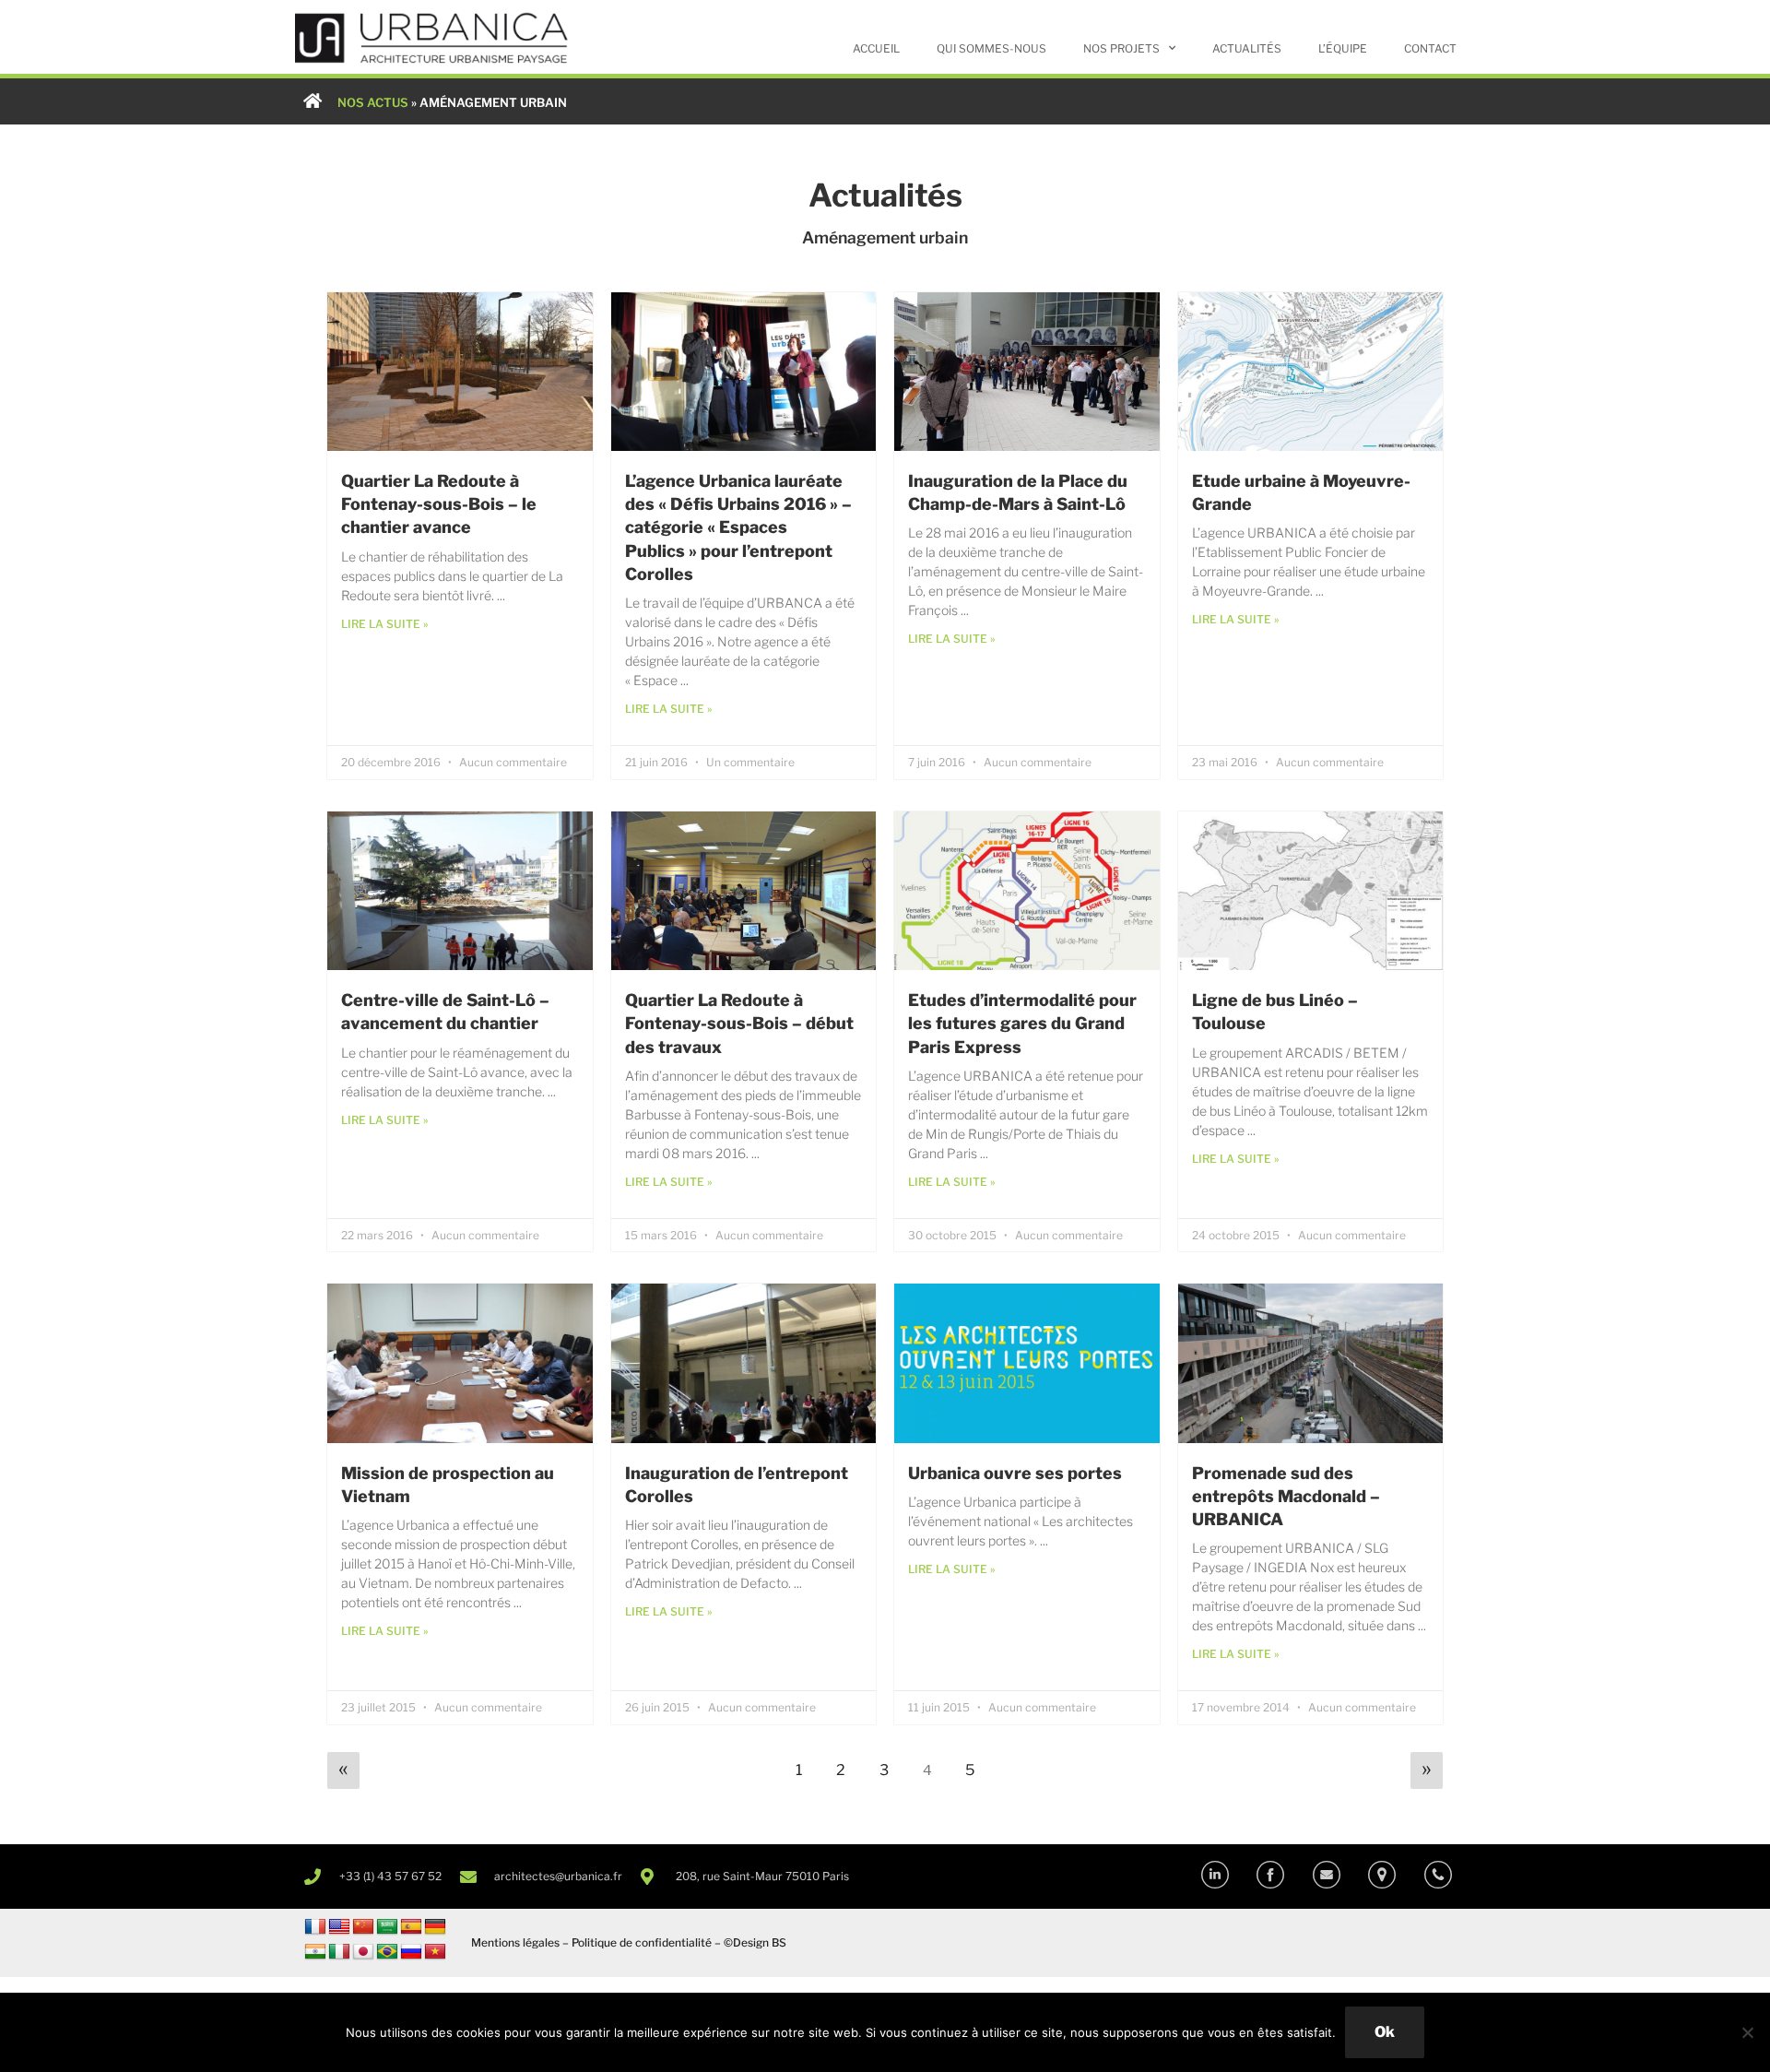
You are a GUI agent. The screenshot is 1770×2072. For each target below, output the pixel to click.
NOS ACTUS (373, 102)
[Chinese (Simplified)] (363, 1927)
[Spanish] (411, 1927)
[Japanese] (363, 1952)
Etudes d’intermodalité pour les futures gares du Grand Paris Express (1022, 1023)
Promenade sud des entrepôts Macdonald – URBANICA (1286, 1496)
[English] (339, 1927)
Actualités (1247, 48)
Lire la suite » (385, 624)
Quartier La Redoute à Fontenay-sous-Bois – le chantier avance (439, 504)
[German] (435, 1927)
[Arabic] (387, 1927)
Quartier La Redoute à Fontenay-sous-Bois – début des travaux (739, 1023)
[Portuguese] (387, 1952)
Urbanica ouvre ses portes (1015, 1473)
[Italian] (339, 1952)
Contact (1430, 48)
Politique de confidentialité (642, 1942)
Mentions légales (515, 1942)
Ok (1385, 2032)
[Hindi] (315, 1952)
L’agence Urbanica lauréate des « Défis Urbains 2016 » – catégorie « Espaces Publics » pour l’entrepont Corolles (738, 527)
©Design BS (755, 1942)
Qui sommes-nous (991, 48)
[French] (315, 1927)
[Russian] (411, 1952)
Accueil (876, 48)
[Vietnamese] (435, 1952)
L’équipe (1343, 48)
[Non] (1747, 2032)
